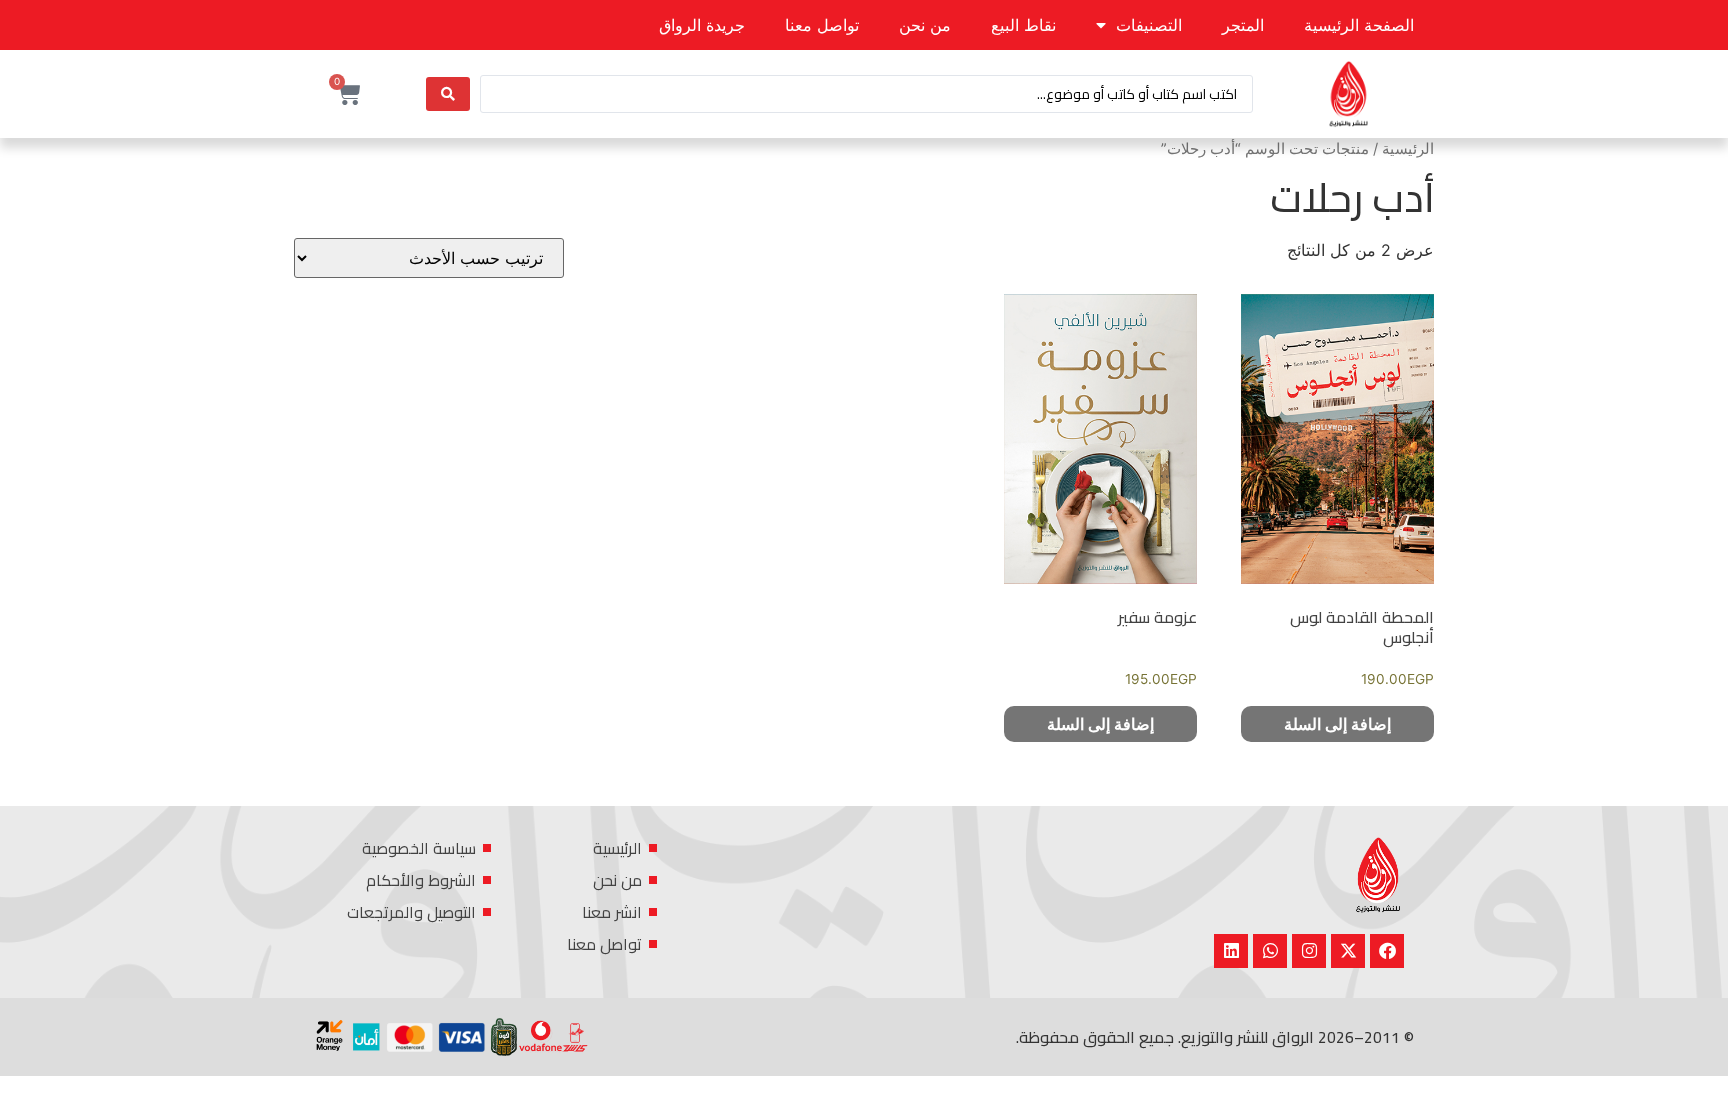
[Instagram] (1309, 951)
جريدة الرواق (702, 25)
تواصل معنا (822, 25)
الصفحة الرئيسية (1359, 25)
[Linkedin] (1231, 951)
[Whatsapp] (1270, 951)
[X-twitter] (1348, 951)
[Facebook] (1387, 951)
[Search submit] (448, 94)
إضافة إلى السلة (1337, 724)
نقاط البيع (1023, 25)
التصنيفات (1149, 25)
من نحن (925, 25)
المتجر (1243, 25)
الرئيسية (1408, 149)
